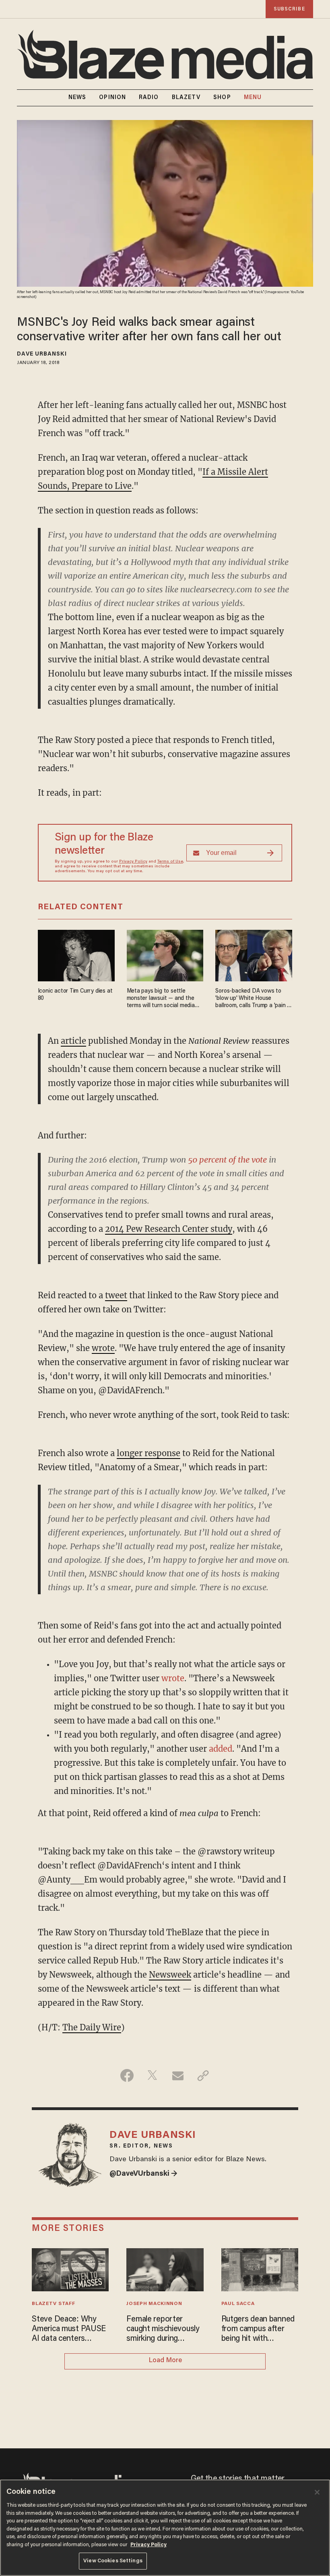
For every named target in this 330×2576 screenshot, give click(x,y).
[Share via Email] (178, 2075)
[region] (165, 2528)
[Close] (317, 2492)
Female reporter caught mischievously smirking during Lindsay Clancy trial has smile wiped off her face (163, 2330)
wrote (103, 1348)
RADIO (149, 98)
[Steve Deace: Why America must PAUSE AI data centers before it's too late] (70, 2269)
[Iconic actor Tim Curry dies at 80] (76, 955)
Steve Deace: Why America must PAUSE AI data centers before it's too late (69, 2330)
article (73, 1041)
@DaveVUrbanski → (143, 2174)
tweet (116, 1295)
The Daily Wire (92, 2027)
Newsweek (170, 1975)
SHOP (222, 98)
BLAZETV (186, 98)
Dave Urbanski (42, 354)
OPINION (112, 98)
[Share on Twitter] (152, 2075)
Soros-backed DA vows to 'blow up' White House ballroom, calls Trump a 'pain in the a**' (253, 999)
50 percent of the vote (227, 1160)
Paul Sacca (238, 2304)
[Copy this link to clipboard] (203, 2075)
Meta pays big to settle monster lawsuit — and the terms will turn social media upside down (161, 999)
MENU (253, 98)
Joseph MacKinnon (154, 2304)
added (221, 1749)
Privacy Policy (133, 862)
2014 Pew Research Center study (169, 1229)
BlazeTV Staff (53, 2304)
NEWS (77, 98)
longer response (148, 1453)
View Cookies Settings (113, 2561)
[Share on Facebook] (127, 2075)
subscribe (289, 9)
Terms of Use (170, 862)
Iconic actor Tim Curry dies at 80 (75, 995)
